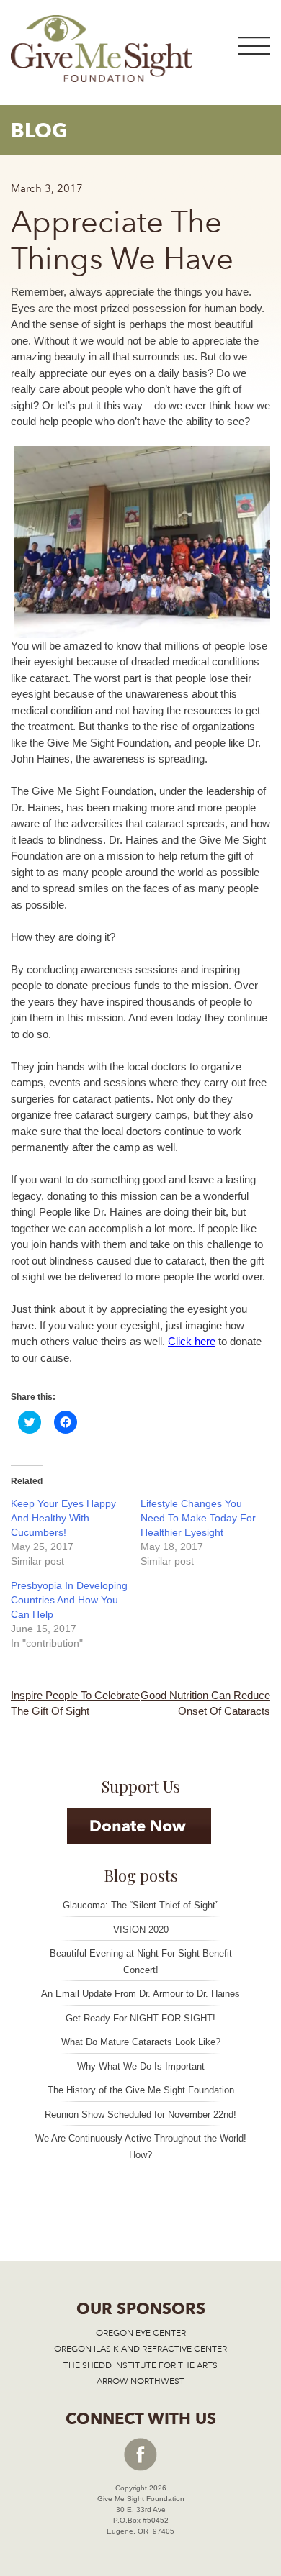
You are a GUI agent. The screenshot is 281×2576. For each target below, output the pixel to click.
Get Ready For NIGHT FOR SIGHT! (140, 2018)
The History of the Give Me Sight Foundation (141, 2090)
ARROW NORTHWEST (140, 2381)
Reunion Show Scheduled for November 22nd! (140, 2115)
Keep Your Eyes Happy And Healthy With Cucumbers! (63, 1518)
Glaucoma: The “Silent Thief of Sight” (140, 1905)
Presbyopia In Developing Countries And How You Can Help (69, 1600)
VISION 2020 (141, 1930)
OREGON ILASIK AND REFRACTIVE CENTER (140, 2349)
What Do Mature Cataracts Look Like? (141, 2042)
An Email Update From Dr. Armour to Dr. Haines (140, 1994)
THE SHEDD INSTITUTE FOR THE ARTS (140, 2365)
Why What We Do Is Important (141, 2066)
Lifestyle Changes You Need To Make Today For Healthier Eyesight (198, 1518)
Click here (192, 1341)
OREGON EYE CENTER (141, 2333)
